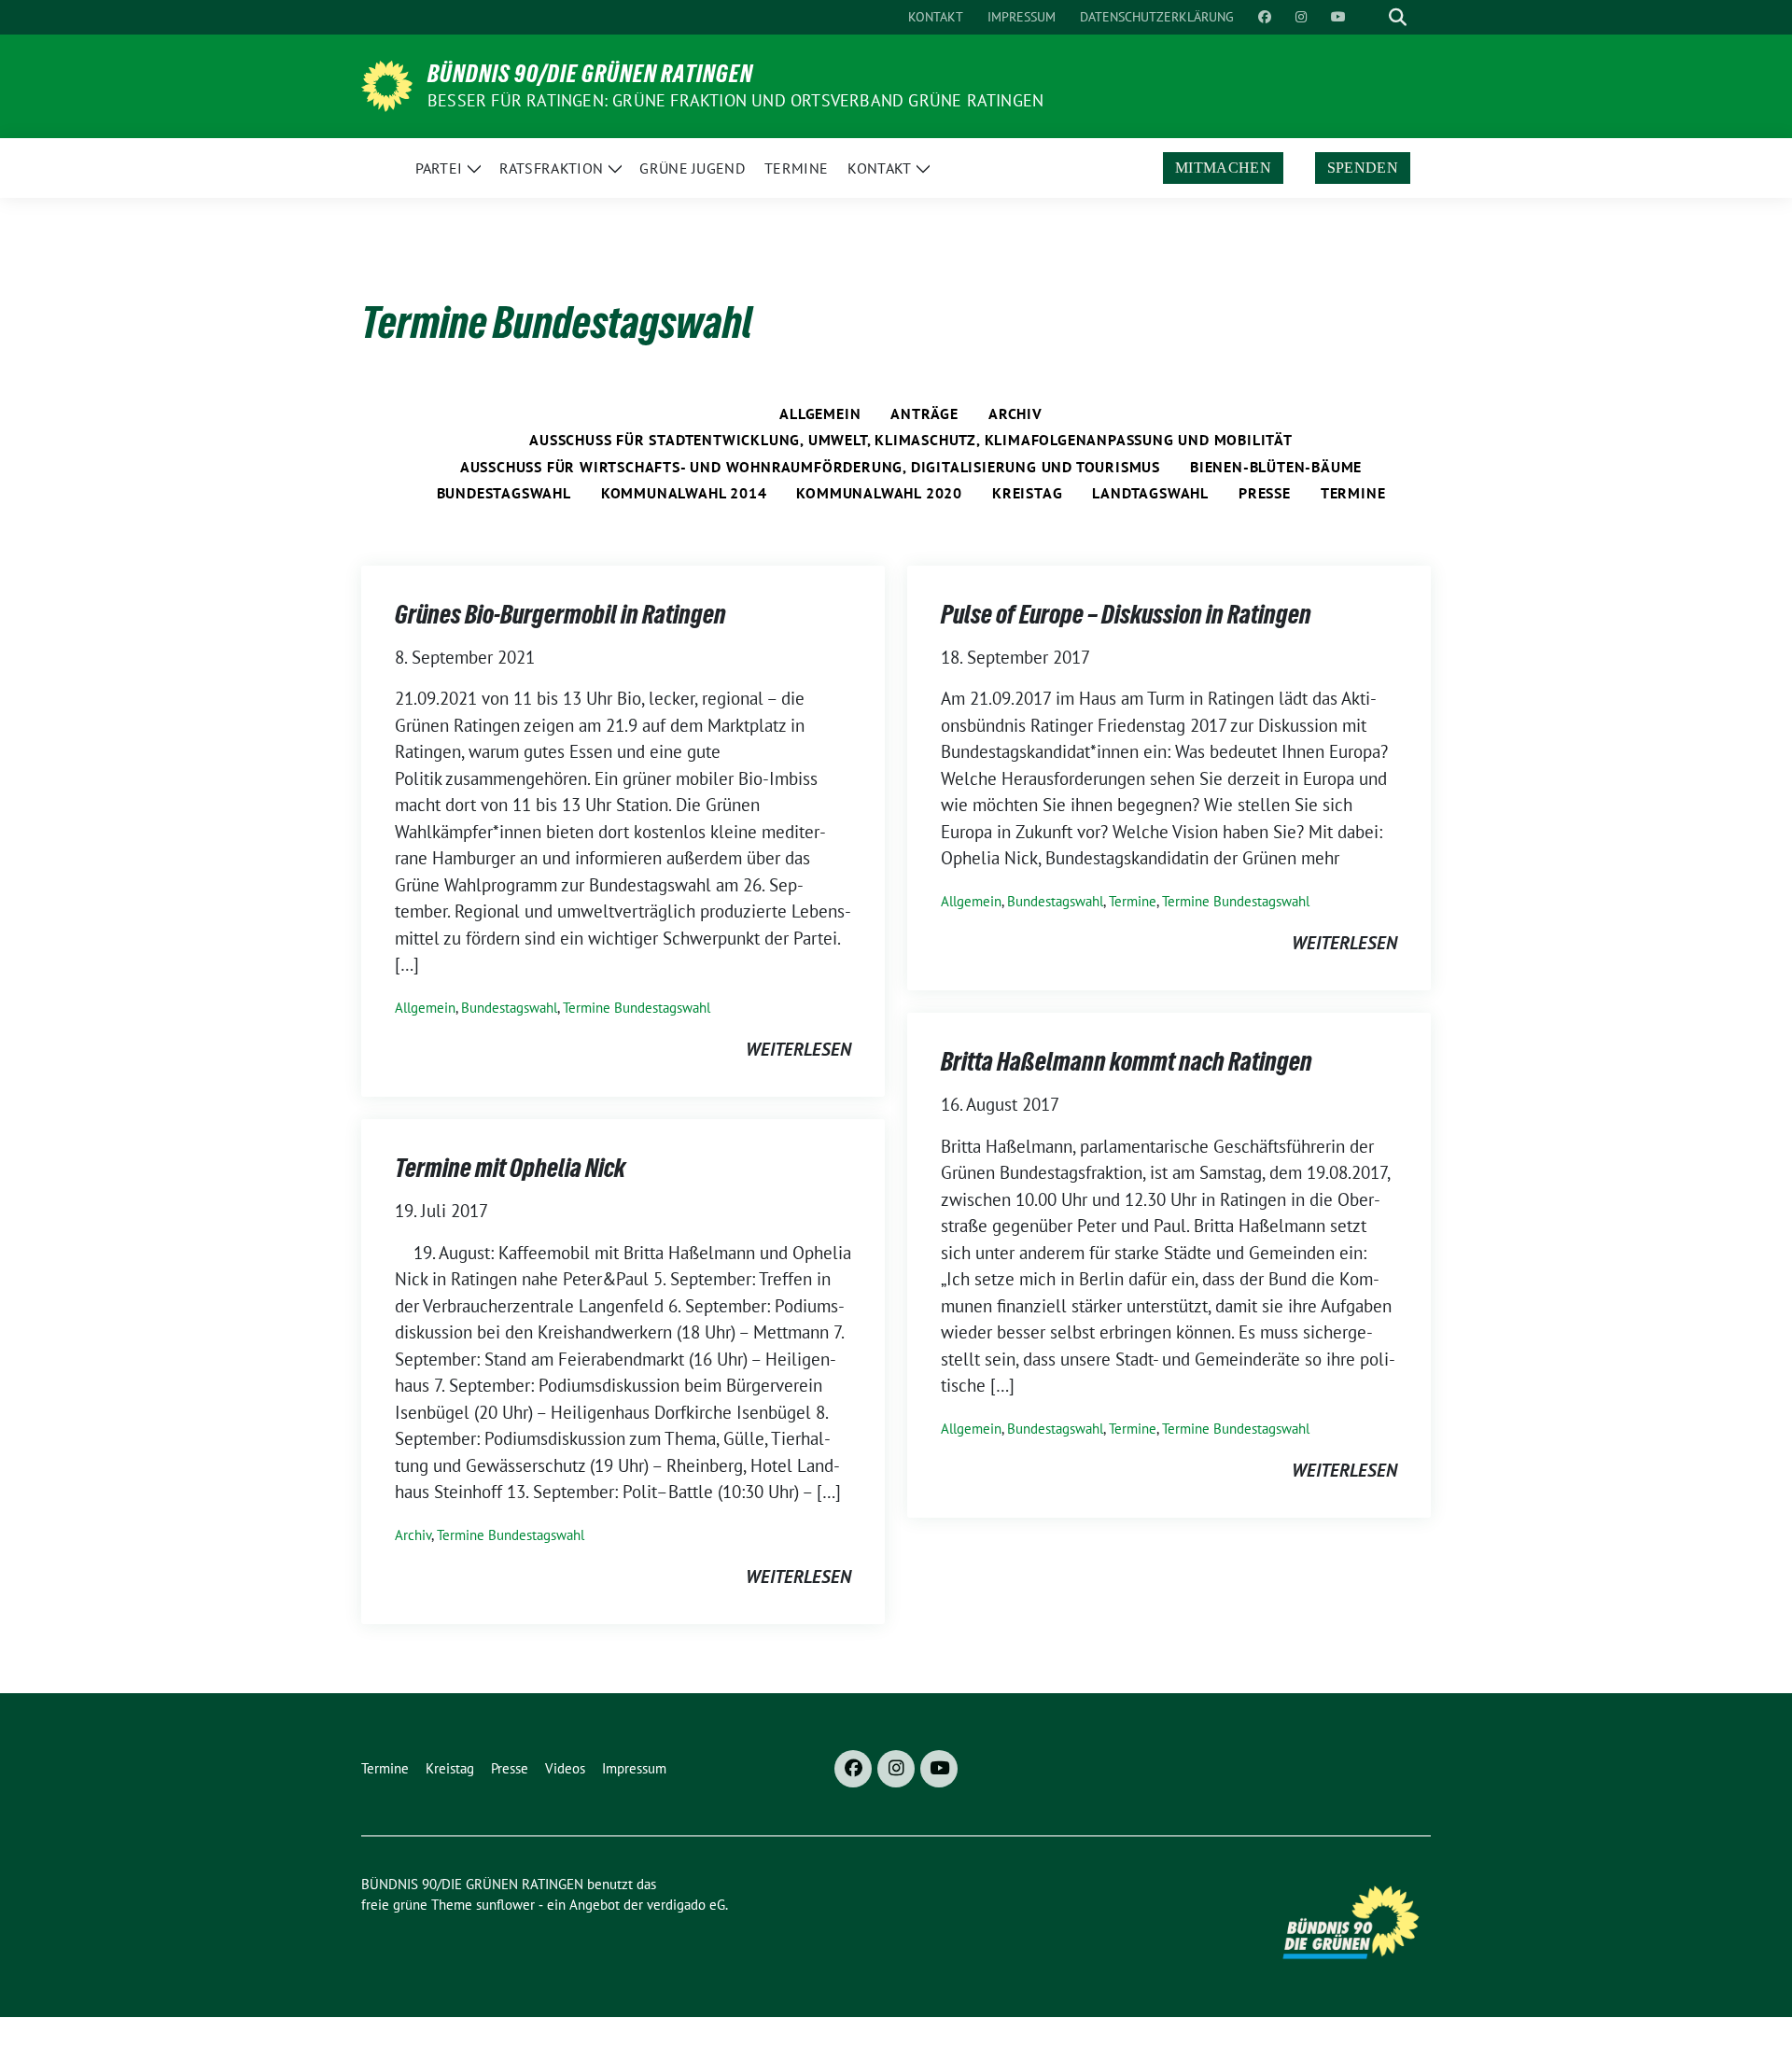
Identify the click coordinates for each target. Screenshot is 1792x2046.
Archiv (1015, 413)
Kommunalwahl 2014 (684, 493)
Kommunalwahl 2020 (879, 493)
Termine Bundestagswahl (637, 1008)
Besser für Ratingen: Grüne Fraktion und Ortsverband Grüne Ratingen (735, 100)
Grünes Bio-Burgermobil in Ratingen (560, 614)
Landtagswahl (1150, 493)
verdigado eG (686, 1905)
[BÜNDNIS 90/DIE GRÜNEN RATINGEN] (387, 84)
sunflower (505, 1905)
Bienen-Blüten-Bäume (1276, 467)
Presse (1265, 493)
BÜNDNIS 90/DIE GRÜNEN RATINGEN (590, 74)
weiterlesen (798, 1049)
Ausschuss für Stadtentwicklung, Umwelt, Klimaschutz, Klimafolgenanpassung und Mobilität (911, 440)
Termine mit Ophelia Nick (510, 1168)
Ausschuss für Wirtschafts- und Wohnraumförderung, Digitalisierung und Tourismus (810, 467)
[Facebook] (853, 1769)
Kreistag (1027, 493)
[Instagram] (896, 1769)
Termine (1353, 493)
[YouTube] (939, 1769)
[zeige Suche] (1398, 17)
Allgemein (820, 413)
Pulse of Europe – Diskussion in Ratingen (1126, 614)
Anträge (924, 413)
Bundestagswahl (504, 493)
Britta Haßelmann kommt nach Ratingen (1127, 1061)
